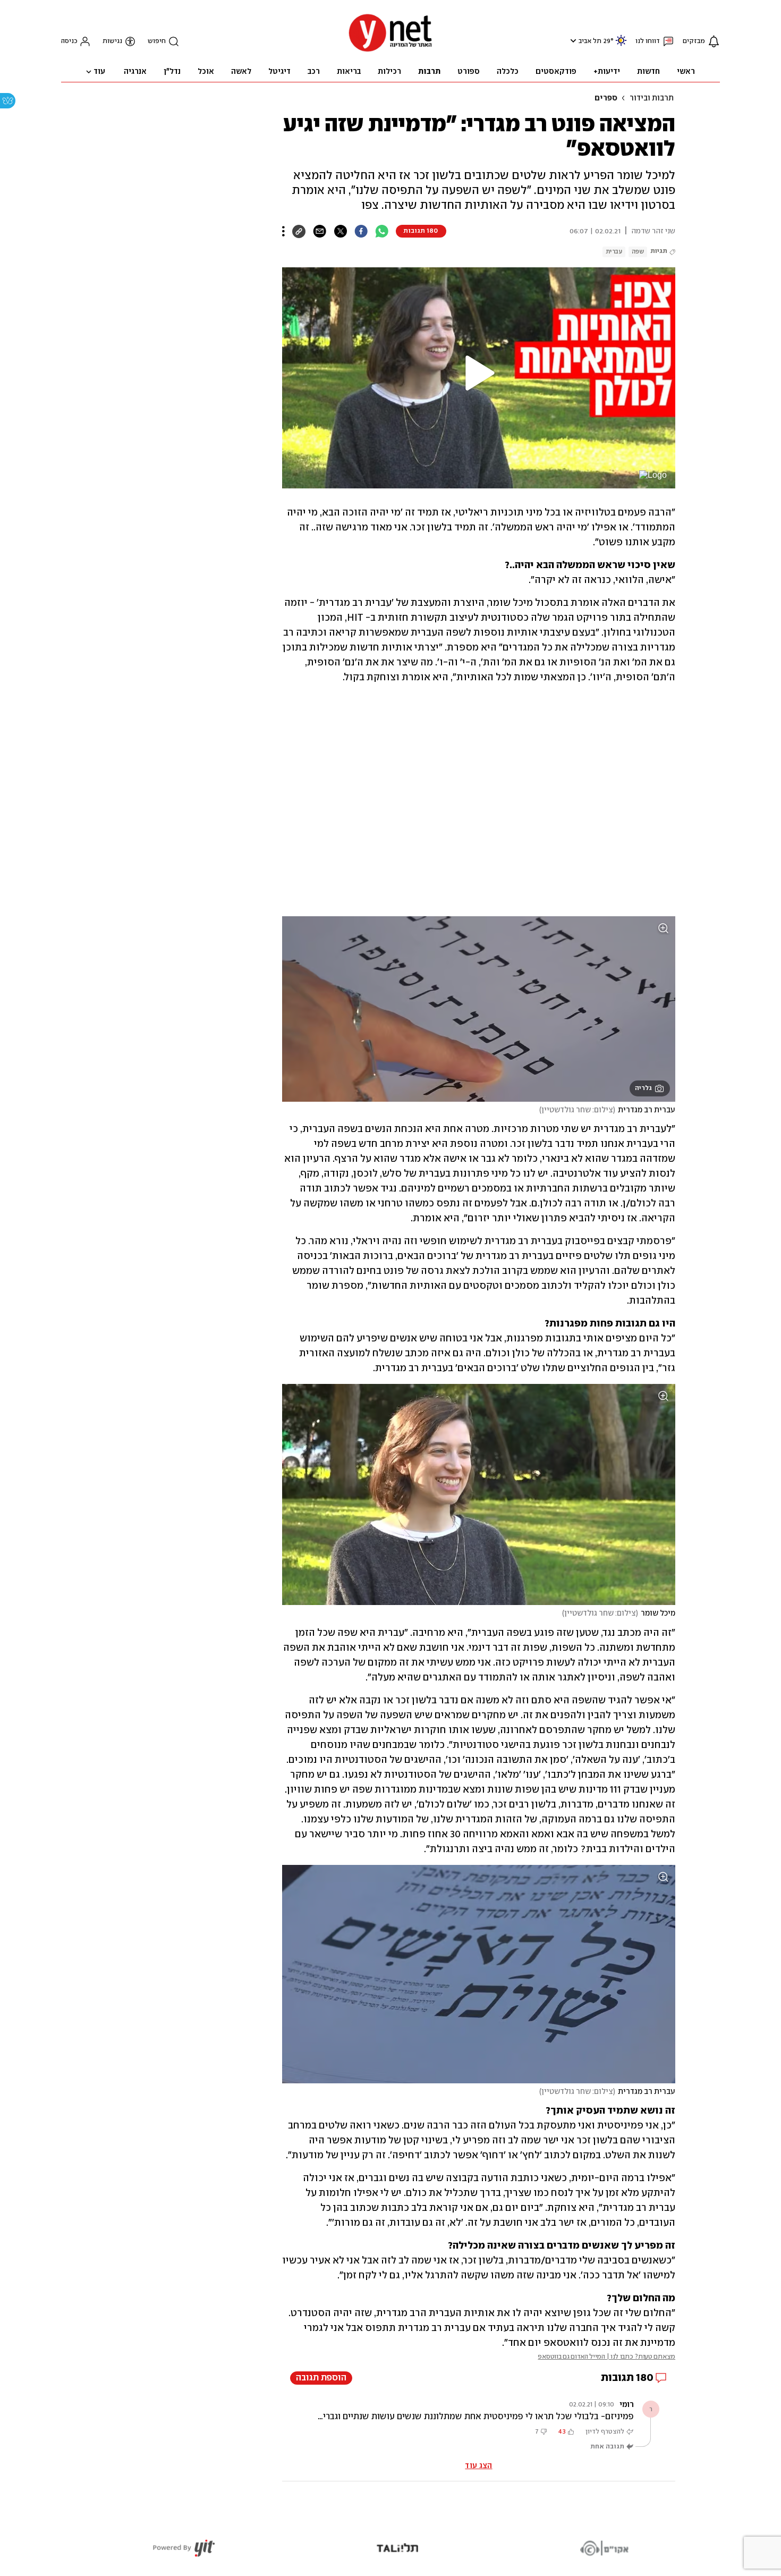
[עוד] (283, 231)
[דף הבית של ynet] (390, 51)
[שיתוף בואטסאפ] (382, 231)
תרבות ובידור (652, 98)
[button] (572, 41)
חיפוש (157, 41)
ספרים (606, 98)
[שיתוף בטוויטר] (340, 231)
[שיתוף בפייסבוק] (361, 231)
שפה (638, 252)
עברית (614, 252)
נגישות (112, 41)
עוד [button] (99, 72)
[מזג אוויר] (621, 45)
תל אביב (590, 41)
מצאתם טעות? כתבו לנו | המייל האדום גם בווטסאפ (606, 2357)
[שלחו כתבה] (320, 231)
